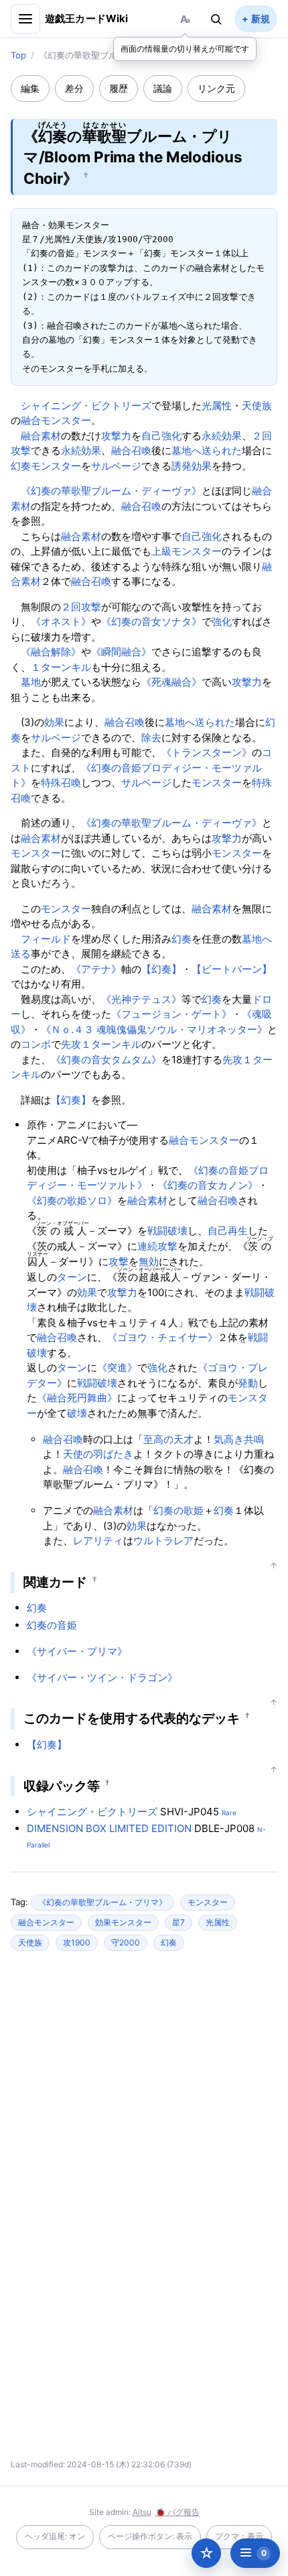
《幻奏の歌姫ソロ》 (72, 1200)
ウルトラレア (163, 1541)
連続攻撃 (157, 1246)
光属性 (217, 406)
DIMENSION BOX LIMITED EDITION (109, 1828)
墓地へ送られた (207, 450)
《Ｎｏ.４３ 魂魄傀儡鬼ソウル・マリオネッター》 (154, 1029)
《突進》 (117, 1367)
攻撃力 (116, 436)
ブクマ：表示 (239, 2536)
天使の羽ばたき (98, 1454)
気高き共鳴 (239, 1439)
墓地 (31, 682)
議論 (163, 88)
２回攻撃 (81, 607)
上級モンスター (187, 551)
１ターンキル (61, 667)
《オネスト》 (61, 622)
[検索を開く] (216, 19)
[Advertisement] (144, 2091)
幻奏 (21, 466)
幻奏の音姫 (52, 1625)
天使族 (257, 406)
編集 (30, 88)
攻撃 (119, 1262)
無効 (149, 1262)
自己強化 (161, 436)
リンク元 (216, 88)
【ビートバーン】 (232, 969)
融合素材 (41, 436)
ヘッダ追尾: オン (55, 2536)
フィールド (46, 939)
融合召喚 (131, 450)
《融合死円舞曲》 (77, 1398)
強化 (222, 622)
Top (18, 55)
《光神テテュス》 (141, 999)
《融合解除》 (51, 652)
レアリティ (98, 1541)
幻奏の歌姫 (178, 1510)
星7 (178, 1922)
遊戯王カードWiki (87, 18)
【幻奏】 (161, 969)
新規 (261, 18)
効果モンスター (123, 1922)
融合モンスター (56, 420)
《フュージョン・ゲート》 (171, 1014)
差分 (74, 88)
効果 (54, 722)
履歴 (119, 88)
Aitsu (142, 2512)
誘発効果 (192, 466)
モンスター (56, 466)
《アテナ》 (96, 969)
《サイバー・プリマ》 (77, 1651)
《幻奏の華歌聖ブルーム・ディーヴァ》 (111, 491)
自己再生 (228, 1231)
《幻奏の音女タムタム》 (106, 1060)
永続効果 (222, 436)
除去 (151, 738)
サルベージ (116, 466)
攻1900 (77, 1942)
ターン (72, 1277)
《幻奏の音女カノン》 (208, 1185)
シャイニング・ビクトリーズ (86, 406)
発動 (248, 1383)
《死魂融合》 (171, 682)
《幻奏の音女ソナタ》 (151, 622)
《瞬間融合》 (121, 652)
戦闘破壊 (167, 1231)
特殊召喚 (61, 783)
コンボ (36, 1044)
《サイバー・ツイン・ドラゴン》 (102, 1677)
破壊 (77, 1413)
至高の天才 (168, 1439)
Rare (229, 1813)
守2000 (126, 1942)
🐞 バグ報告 (177, 2512)
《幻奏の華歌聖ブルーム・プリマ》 (102, 1902)
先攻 (71, 1044)
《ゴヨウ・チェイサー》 (162, 1337)
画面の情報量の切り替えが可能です (185, 49)
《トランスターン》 (207, 752)
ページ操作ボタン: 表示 (150, 2536)
